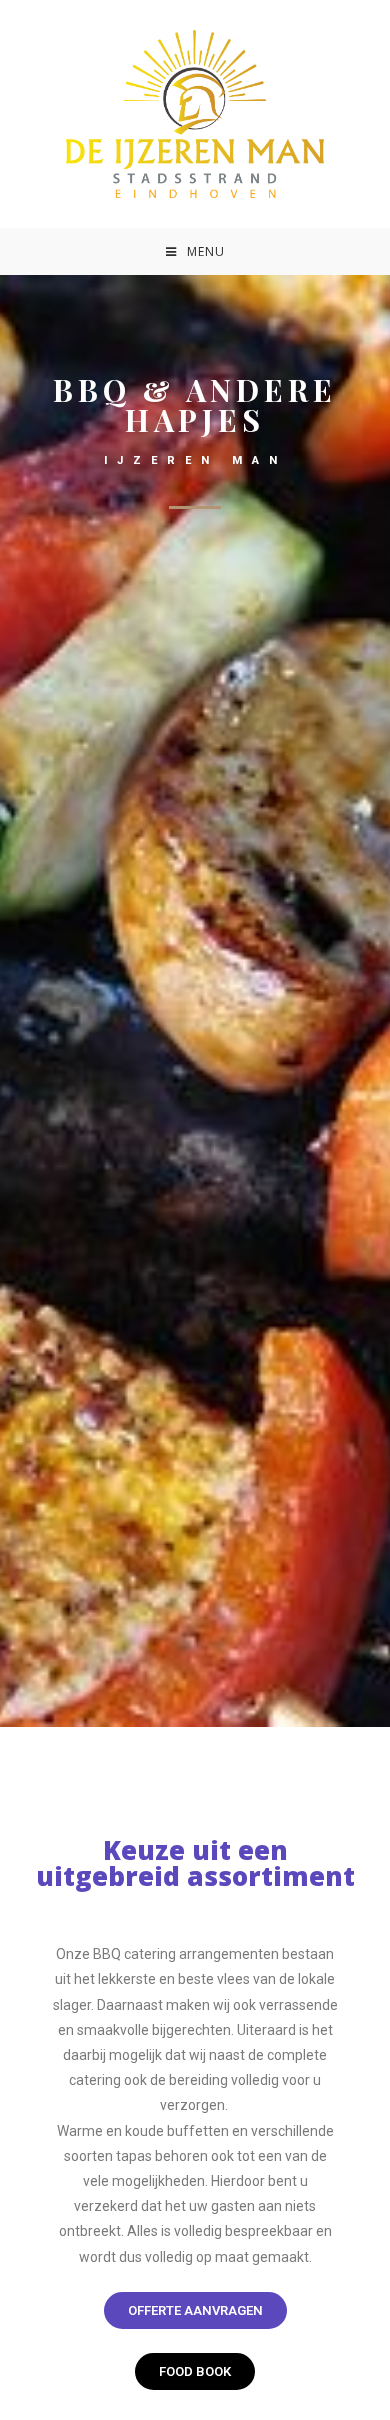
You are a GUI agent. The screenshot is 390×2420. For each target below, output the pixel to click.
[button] (195, 2310)
